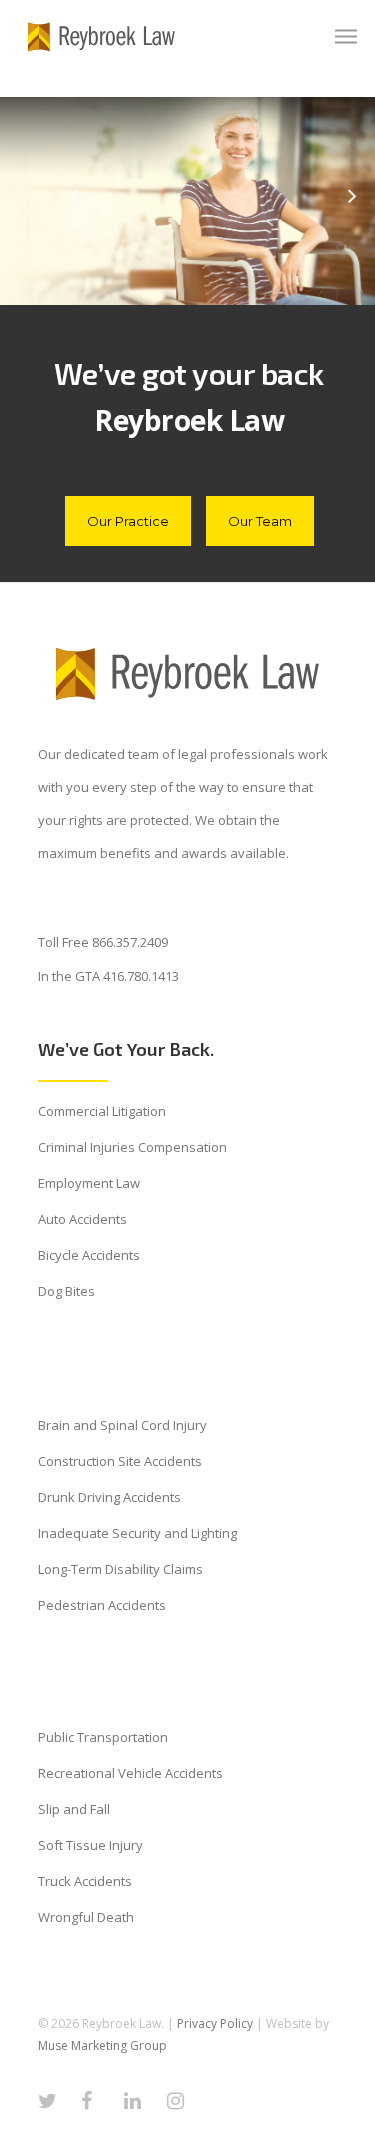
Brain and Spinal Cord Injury (122, 1425)
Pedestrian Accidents (102, 1605)
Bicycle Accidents (89, 1255)
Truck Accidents (85, 1881)
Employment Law (89, 1183)
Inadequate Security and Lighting (137, 1533)
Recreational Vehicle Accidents (130, 1773)
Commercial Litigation (102, 1111)
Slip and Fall (74, 1809)
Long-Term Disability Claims (120, 1569)
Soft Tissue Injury (90, 1845)
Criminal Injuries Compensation (132, 1147)
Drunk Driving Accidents (109, 1497)
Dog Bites (66, 1291)
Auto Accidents (82, 1219)
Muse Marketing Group (102, 2045)
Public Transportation (103, 1737)
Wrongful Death (86, 1917)
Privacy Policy (215, 2023)
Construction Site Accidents (120, 1461)
